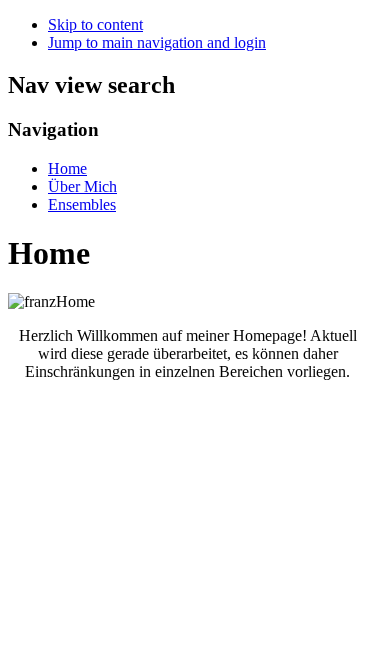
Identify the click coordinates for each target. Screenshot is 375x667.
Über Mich (82, 186)
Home (67, 168)
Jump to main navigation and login (157, 42)
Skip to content (95, 24)
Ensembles (82, 204)
